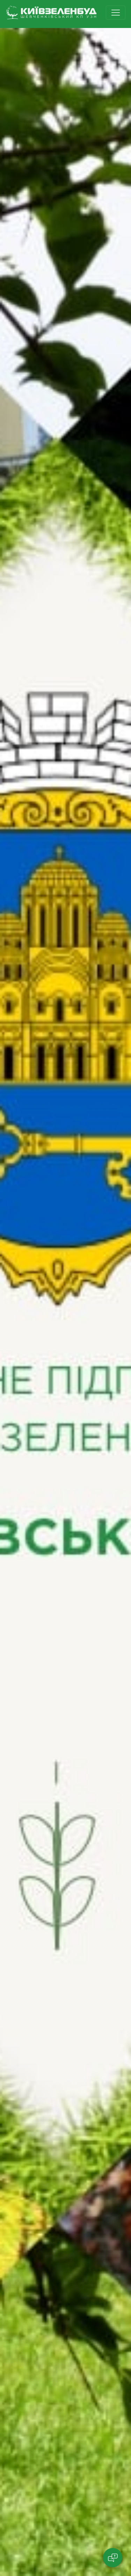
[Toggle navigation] (116, 13)
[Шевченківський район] (63, 14)
